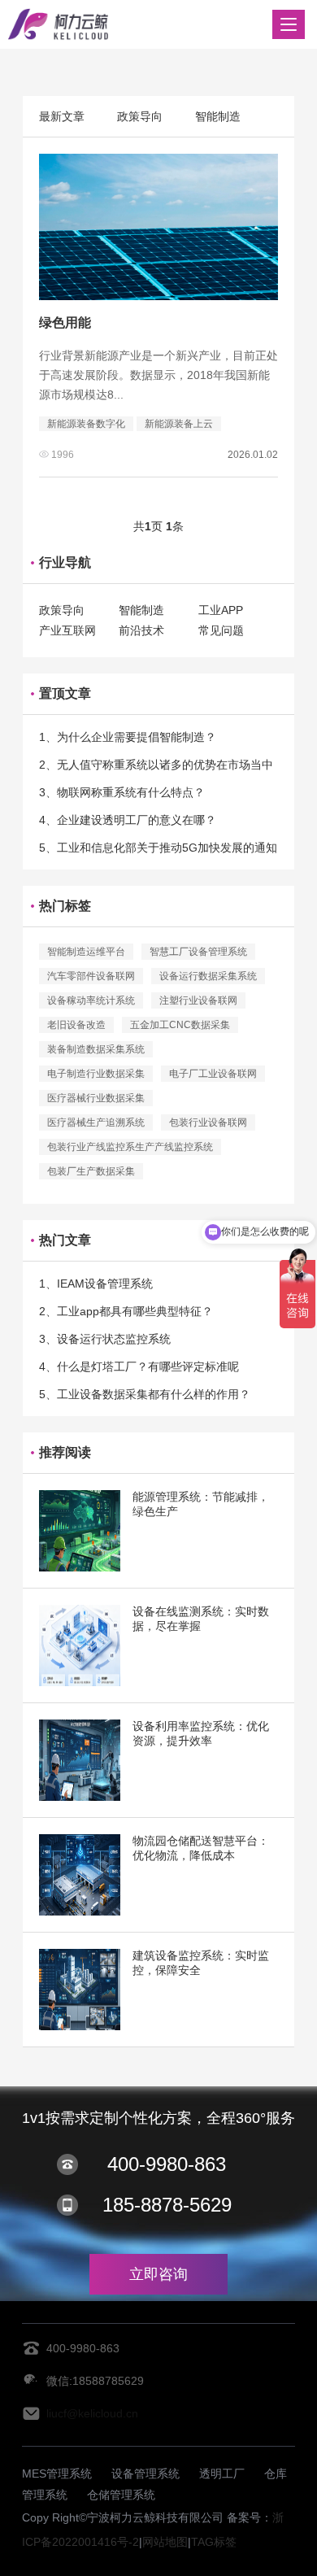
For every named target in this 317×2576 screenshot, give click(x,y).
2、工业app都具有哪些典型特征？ (126, 1311)
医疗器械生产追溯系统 (96, 1122)
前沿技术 (141, 630)
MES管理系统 (57, 2474)
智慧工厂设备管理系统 (198, 952)
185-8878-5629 (167, 2205)
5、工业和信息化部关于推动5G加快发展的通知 (158, 848)
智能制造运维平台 (86, 952)
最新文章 (62, 116)
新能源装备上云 (179, 424)
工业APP (221, 610)
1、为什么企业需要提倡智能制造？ (128, 737)
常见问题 (221, 630)
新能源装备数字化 (86, 424)
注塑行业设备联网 (198, 1000)
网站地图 (165, 2542)
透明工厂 (222, 2474)
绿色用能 (65, 323)
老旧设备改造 (76, 1025)
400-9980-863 (167, 2164)
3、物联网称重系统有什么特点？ (122, 792)
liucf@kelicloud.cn (92, 2413)
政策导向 (140, 116)
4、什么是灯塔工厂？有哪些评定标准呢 (139, 1366)
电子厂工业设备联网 (213, 1074)
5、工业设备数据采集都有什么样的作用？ (145, 1394)
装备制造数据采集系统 (96, 1049)
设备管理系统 (145, 2474)
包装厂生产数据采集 (91, 1171)
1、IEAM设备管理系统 (96, 1284)
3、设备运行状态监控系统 (105, 1339)
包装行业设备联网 (208, 1122)
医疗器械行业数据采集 (96, 1098)
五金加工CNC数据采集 (180, 1025)
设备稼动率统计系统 (91, 1000)
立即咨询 (158, 2274)
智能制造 (218, 116)
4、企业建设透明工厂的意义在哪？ (128, 820)
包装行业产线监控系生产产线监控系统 (130, 1147)
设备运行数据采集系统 (208, 976)
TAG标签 (214, 2542)
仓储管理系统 (121, 2495)
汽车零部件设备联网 (91, 976)
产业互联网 (67, 630)
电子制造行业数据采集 (96, 1074)
